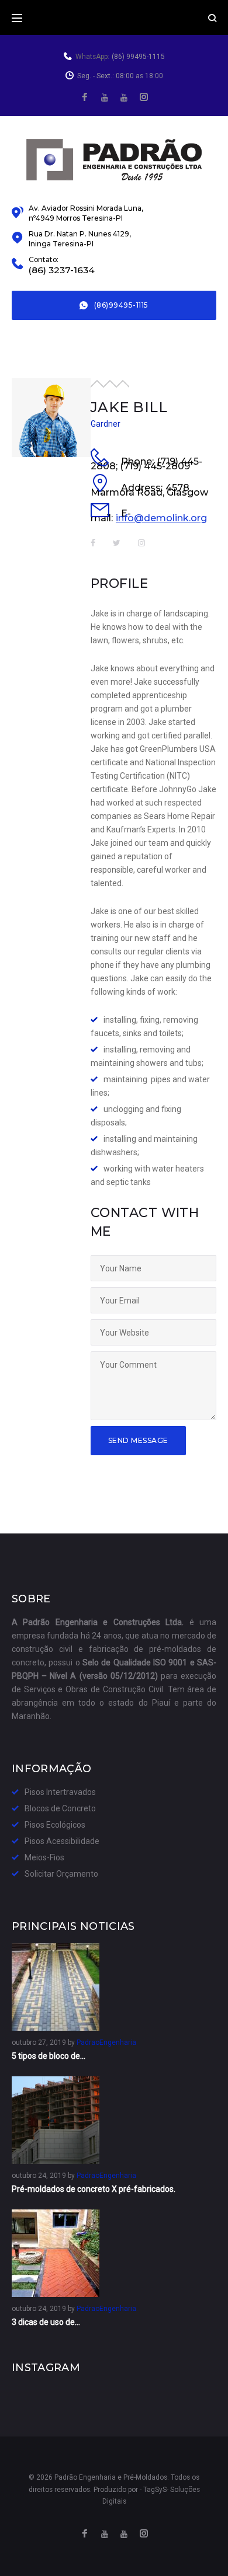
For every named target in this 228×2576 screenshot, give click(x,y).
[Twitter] (105, 98)
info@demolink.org (161, 518)
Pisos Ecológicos (55, 1825)
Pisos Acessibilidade (62, 1841)
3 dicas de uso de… (46, 2322)
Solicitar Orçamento (61, 1874)
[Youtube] (124, 98)
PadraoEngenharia (106, 2042)
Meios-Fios (44, 1857)
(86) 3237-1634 (62, 270)
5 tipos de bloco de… (49, 2056)
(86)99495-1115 (121, 305)
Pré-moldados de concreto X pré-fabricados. (94, 2189)
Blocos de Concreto (60, 1808)
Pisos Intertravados (60, 1792)
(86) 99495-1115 (138, 57)
